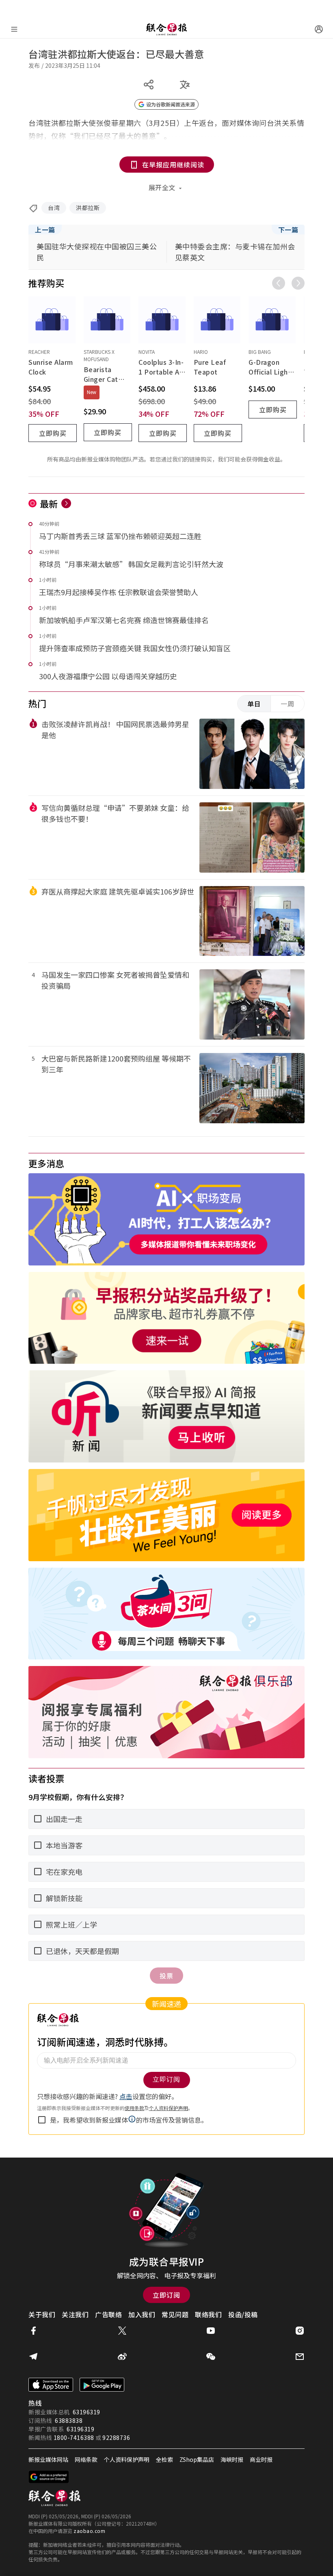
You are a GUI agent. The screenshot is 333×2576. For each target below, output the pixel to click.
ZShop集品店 (197, 2459)
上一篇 (45, 230)
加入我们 (142, 2314)
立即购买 (53, 433)
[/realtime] (66, 503)
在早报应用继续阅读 (173, 165)
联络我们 (208, 2314)
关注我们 (75, 2314)
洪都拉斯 (88, 208)
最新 (49, 503)
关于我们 (42, 2314)
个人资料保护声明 (127, 2459)
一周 (288, 704)
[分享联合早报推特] (122, 2331)
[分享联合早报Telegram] (33, 2357)
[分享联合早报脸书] (33, 2331)
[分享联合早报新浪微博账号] (122, 2357)
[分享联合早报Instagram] (300, 2331)
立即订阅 (166, 2295)
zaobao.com (89, 2531)
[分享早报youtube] (211, 2331)
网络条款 (86, 2459)
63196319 (86, 2412)
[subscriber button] (319, 29)
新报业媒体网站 (48, 2459)
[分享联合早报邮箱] (300, 2357)
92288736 (116, 2437)
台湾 (54, 208)
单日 (254, 704)
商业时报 (261, 2459)
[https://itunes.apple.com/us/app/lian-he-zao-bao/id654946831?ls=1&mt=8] (51, 2385)
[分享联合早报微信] (211, 2357)
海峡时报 (232, 2459)
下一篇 (288, 230)
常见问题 (175, 2314)
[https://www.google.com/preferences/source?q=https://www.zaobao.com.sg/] (49, 2477)
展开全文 (162, 187)
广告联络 (108, 2314)
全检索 (164, 2459)
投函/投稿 (243, 2314)
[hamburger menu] (14, 29)
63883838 (69, 2420)
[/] (166, 29)
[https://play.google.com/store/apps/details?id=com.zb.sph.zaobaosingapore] (102, 2385)
